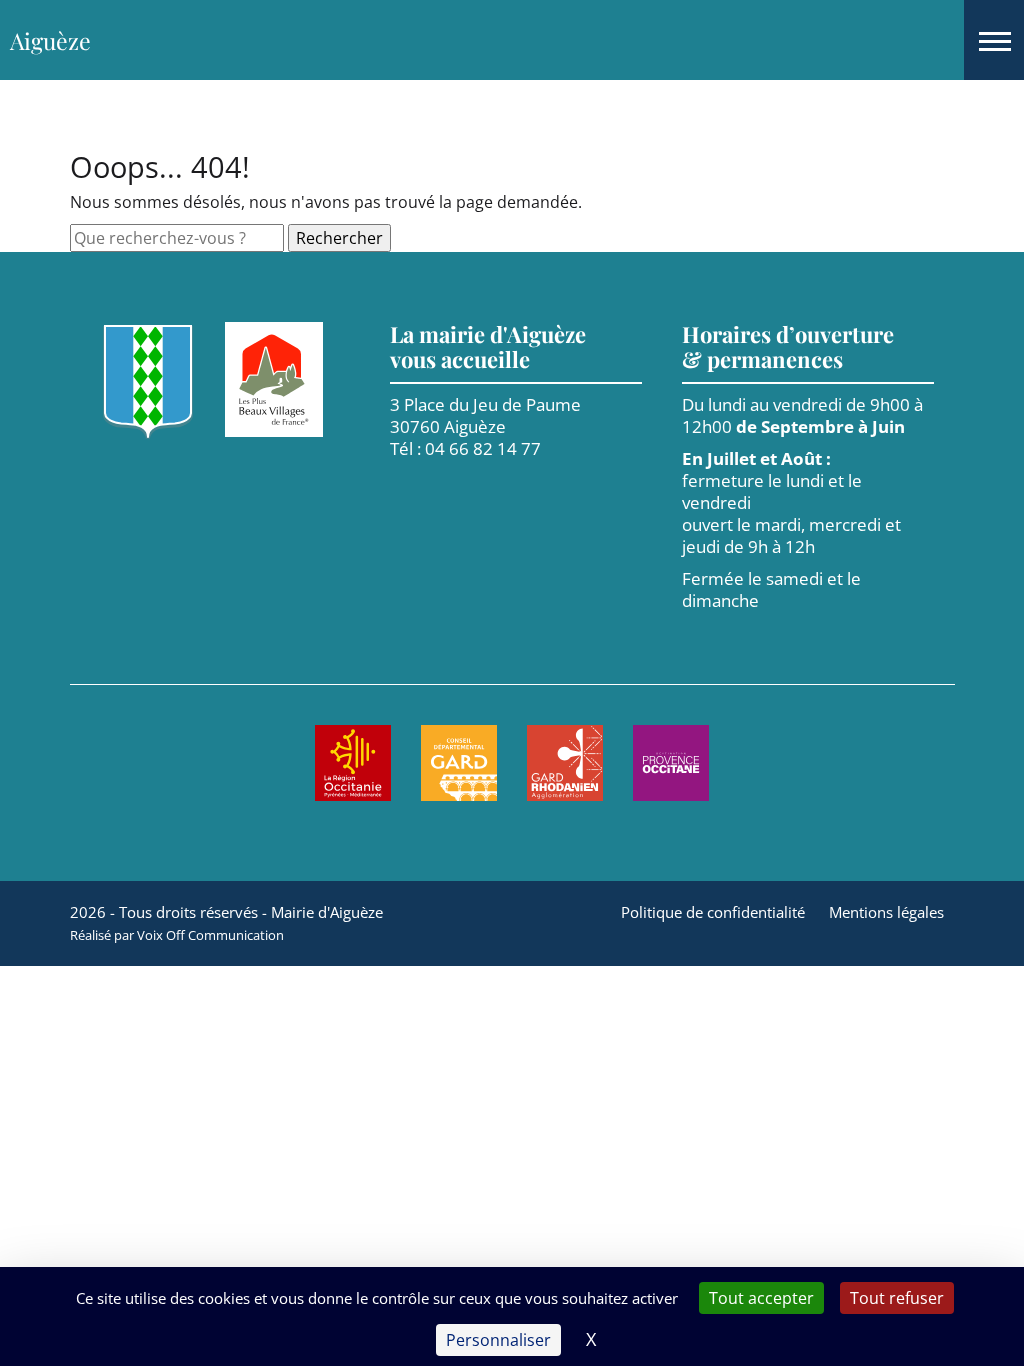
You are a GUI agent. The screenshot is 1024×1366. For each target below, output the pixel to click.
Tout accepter (761, 1298)
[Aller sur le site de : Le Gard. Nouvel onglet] (459, 763)
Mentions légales (886, 912)
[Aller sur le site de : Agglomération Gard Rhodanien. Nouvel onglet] (565, 763)
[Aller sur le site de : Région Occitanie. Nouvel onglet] (353, 763)
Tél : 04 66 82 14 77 (465, 448)
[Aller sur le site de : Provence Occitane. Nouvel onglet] (671, 763)
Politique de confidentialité (713, 912)
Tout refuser (897, 1298)
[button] (994, 40)
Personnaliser (498, 1340)
